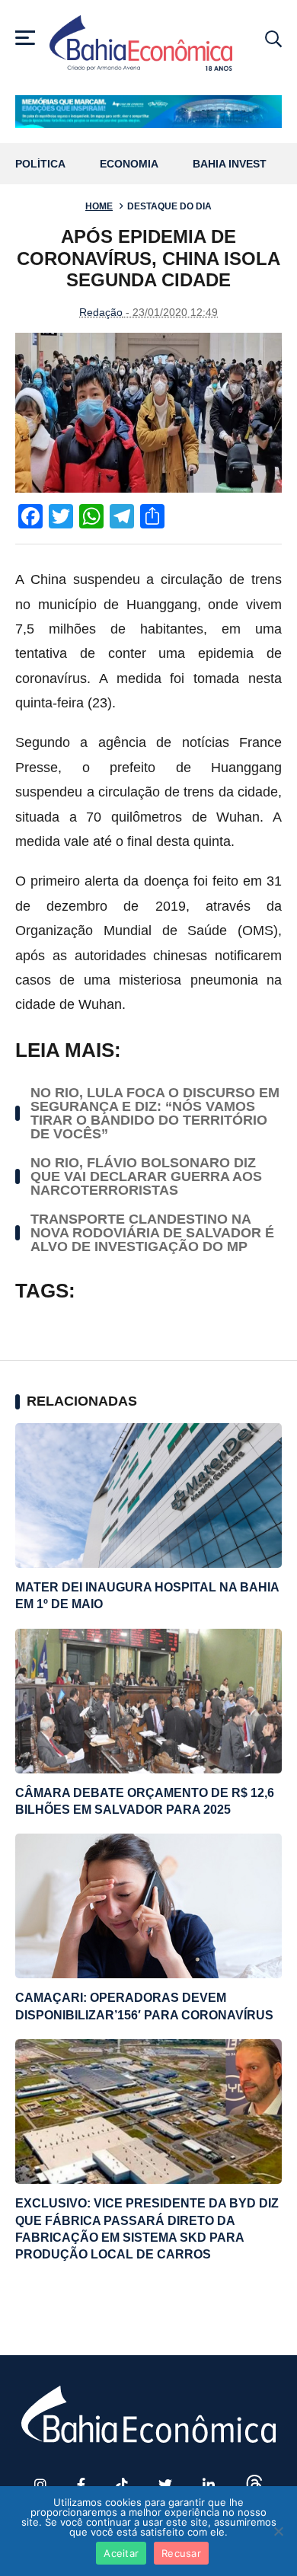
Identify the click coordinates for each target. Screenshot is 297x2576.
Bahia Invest (230, 164)
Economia (129, 164)
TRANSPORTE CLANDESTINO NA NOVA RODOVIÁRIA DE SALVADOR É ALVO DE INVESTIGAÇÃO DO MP (152, 1233)
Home (99, 206)
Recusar (181, 2553)
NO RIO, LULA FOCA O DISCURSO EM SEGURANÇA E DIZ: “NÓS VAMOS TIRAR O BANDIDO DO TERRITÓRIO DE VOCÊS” (155, 1113)
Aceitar (121, 2553)
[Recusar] (278, 2531)
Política (40, 164)
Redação (101, 312)
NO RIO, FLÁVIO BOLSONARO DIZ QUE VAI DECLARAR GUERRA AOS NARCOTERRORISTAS (146, 1176)
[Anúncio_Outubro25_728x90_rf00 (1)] (148, 112)
